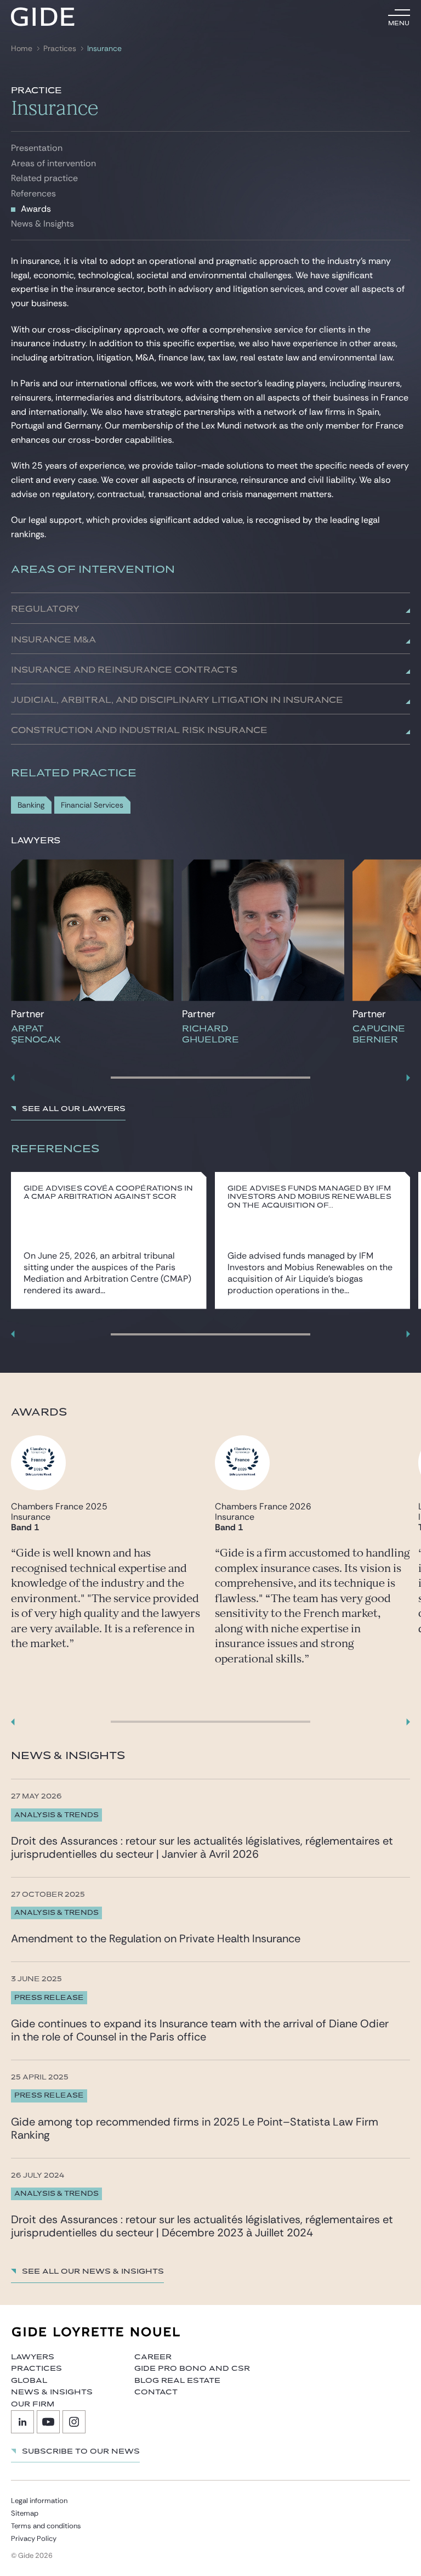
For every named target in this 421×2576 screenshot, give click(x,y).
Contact (156, 2392)
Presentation (37, 148)
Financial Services (92, 805)
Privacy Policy (34, 2538)
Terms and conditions (46, 2526)
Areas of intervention (53, 163)
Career (153, 2357)
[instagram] (74, 2422)
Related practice (44, 178)
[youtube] (48, 2422)
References (33, 193)
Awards (36, 209)
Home (22, 49)
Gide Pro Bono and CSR (192, 2369)
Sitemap (25, 2513)
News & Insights (42, 224)
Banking (31, 805)
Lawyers (33, 2357)
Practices (60, 49)
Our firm (33, 2404)
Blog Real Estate (177, 2381)
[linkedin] (22, 2422)
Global (29, 2381)
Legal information (39, 2501)
